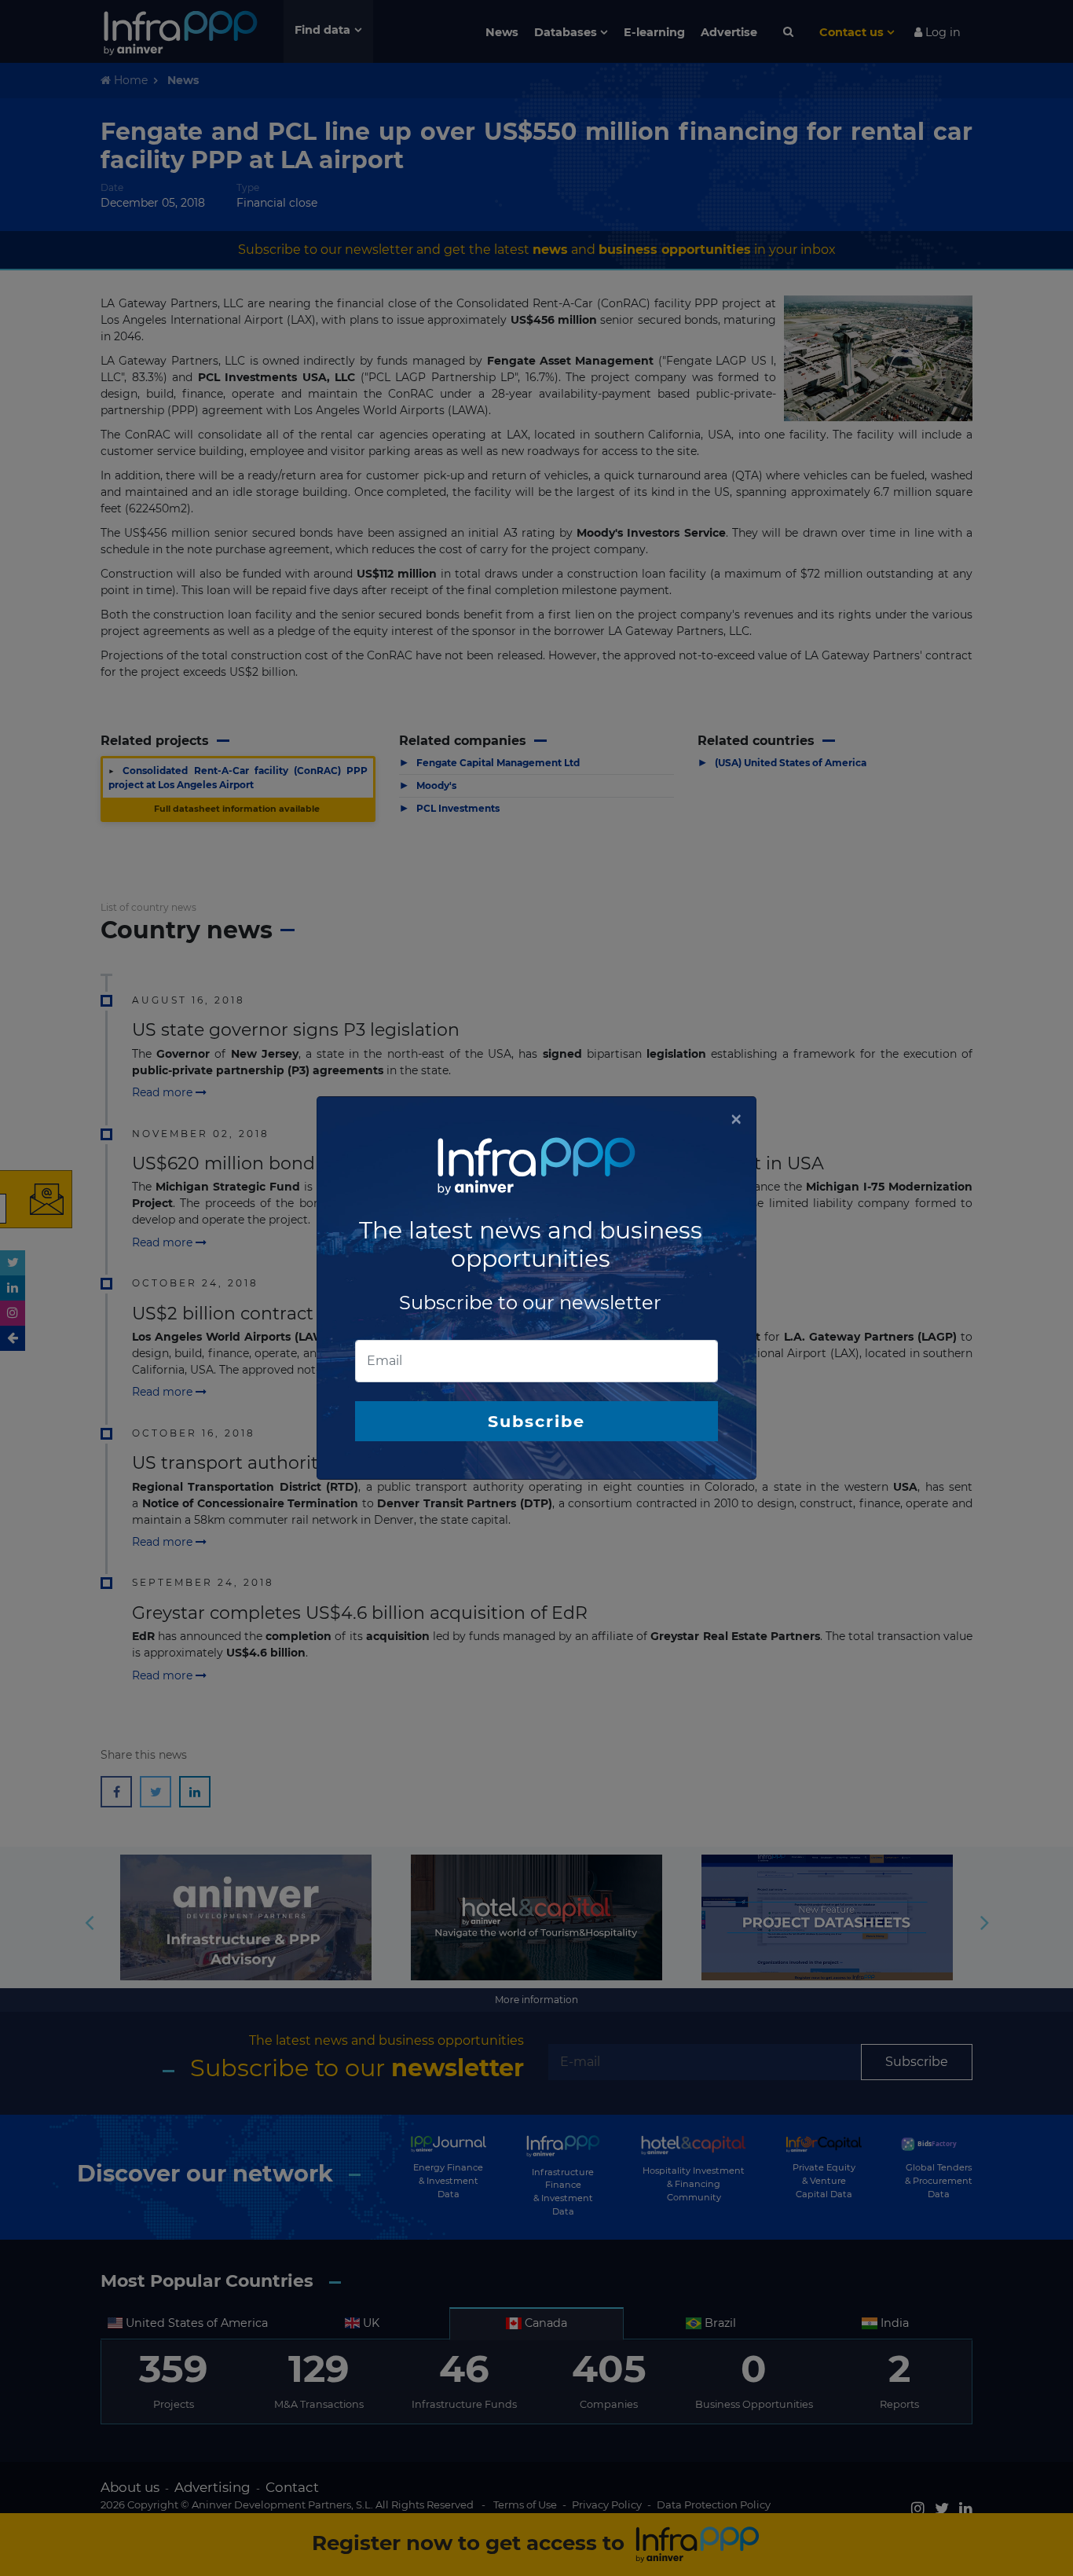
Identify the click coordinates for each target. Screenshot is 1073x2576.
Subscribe (536, 1421)
